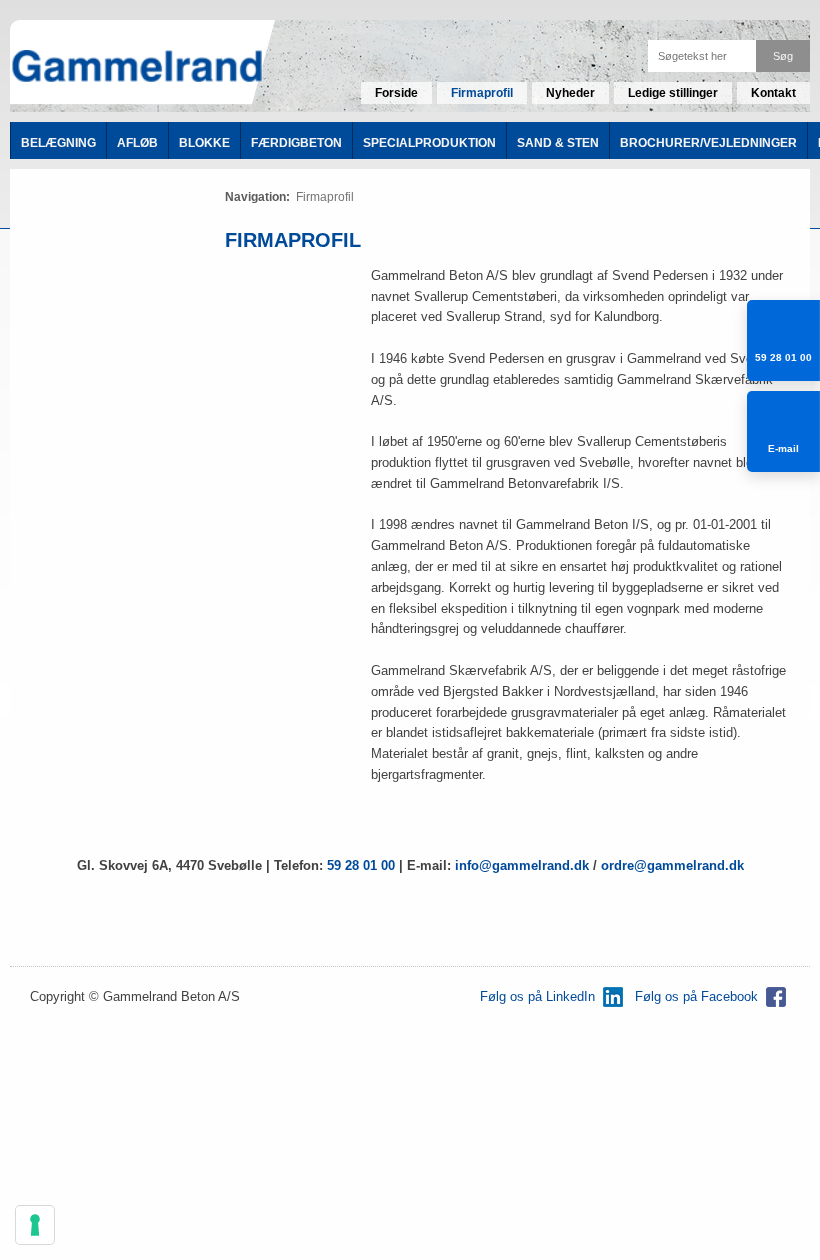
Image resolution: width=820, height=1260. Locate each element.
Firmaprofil (482, 93)
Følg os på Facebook (696, 996)
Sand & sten (558, 143)
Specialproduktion (429, 143)
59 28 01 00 (361, 865)
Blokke (204, 143)
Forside (396, 93)
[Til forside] (136, 66)
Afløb (137, 143)
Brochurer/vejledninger (708, 143)
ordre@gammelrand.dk (672, 865)
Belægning (58, 143)
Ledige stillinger (673, 93)
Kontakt (773, 93)
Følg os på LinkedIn (537, 996)
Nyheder (570, 93)
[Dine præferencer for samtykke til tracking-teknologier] (35, 1225)
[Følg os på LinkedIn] (613, 997)
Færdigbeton (296, 143)
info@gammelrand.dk (524, 865)
